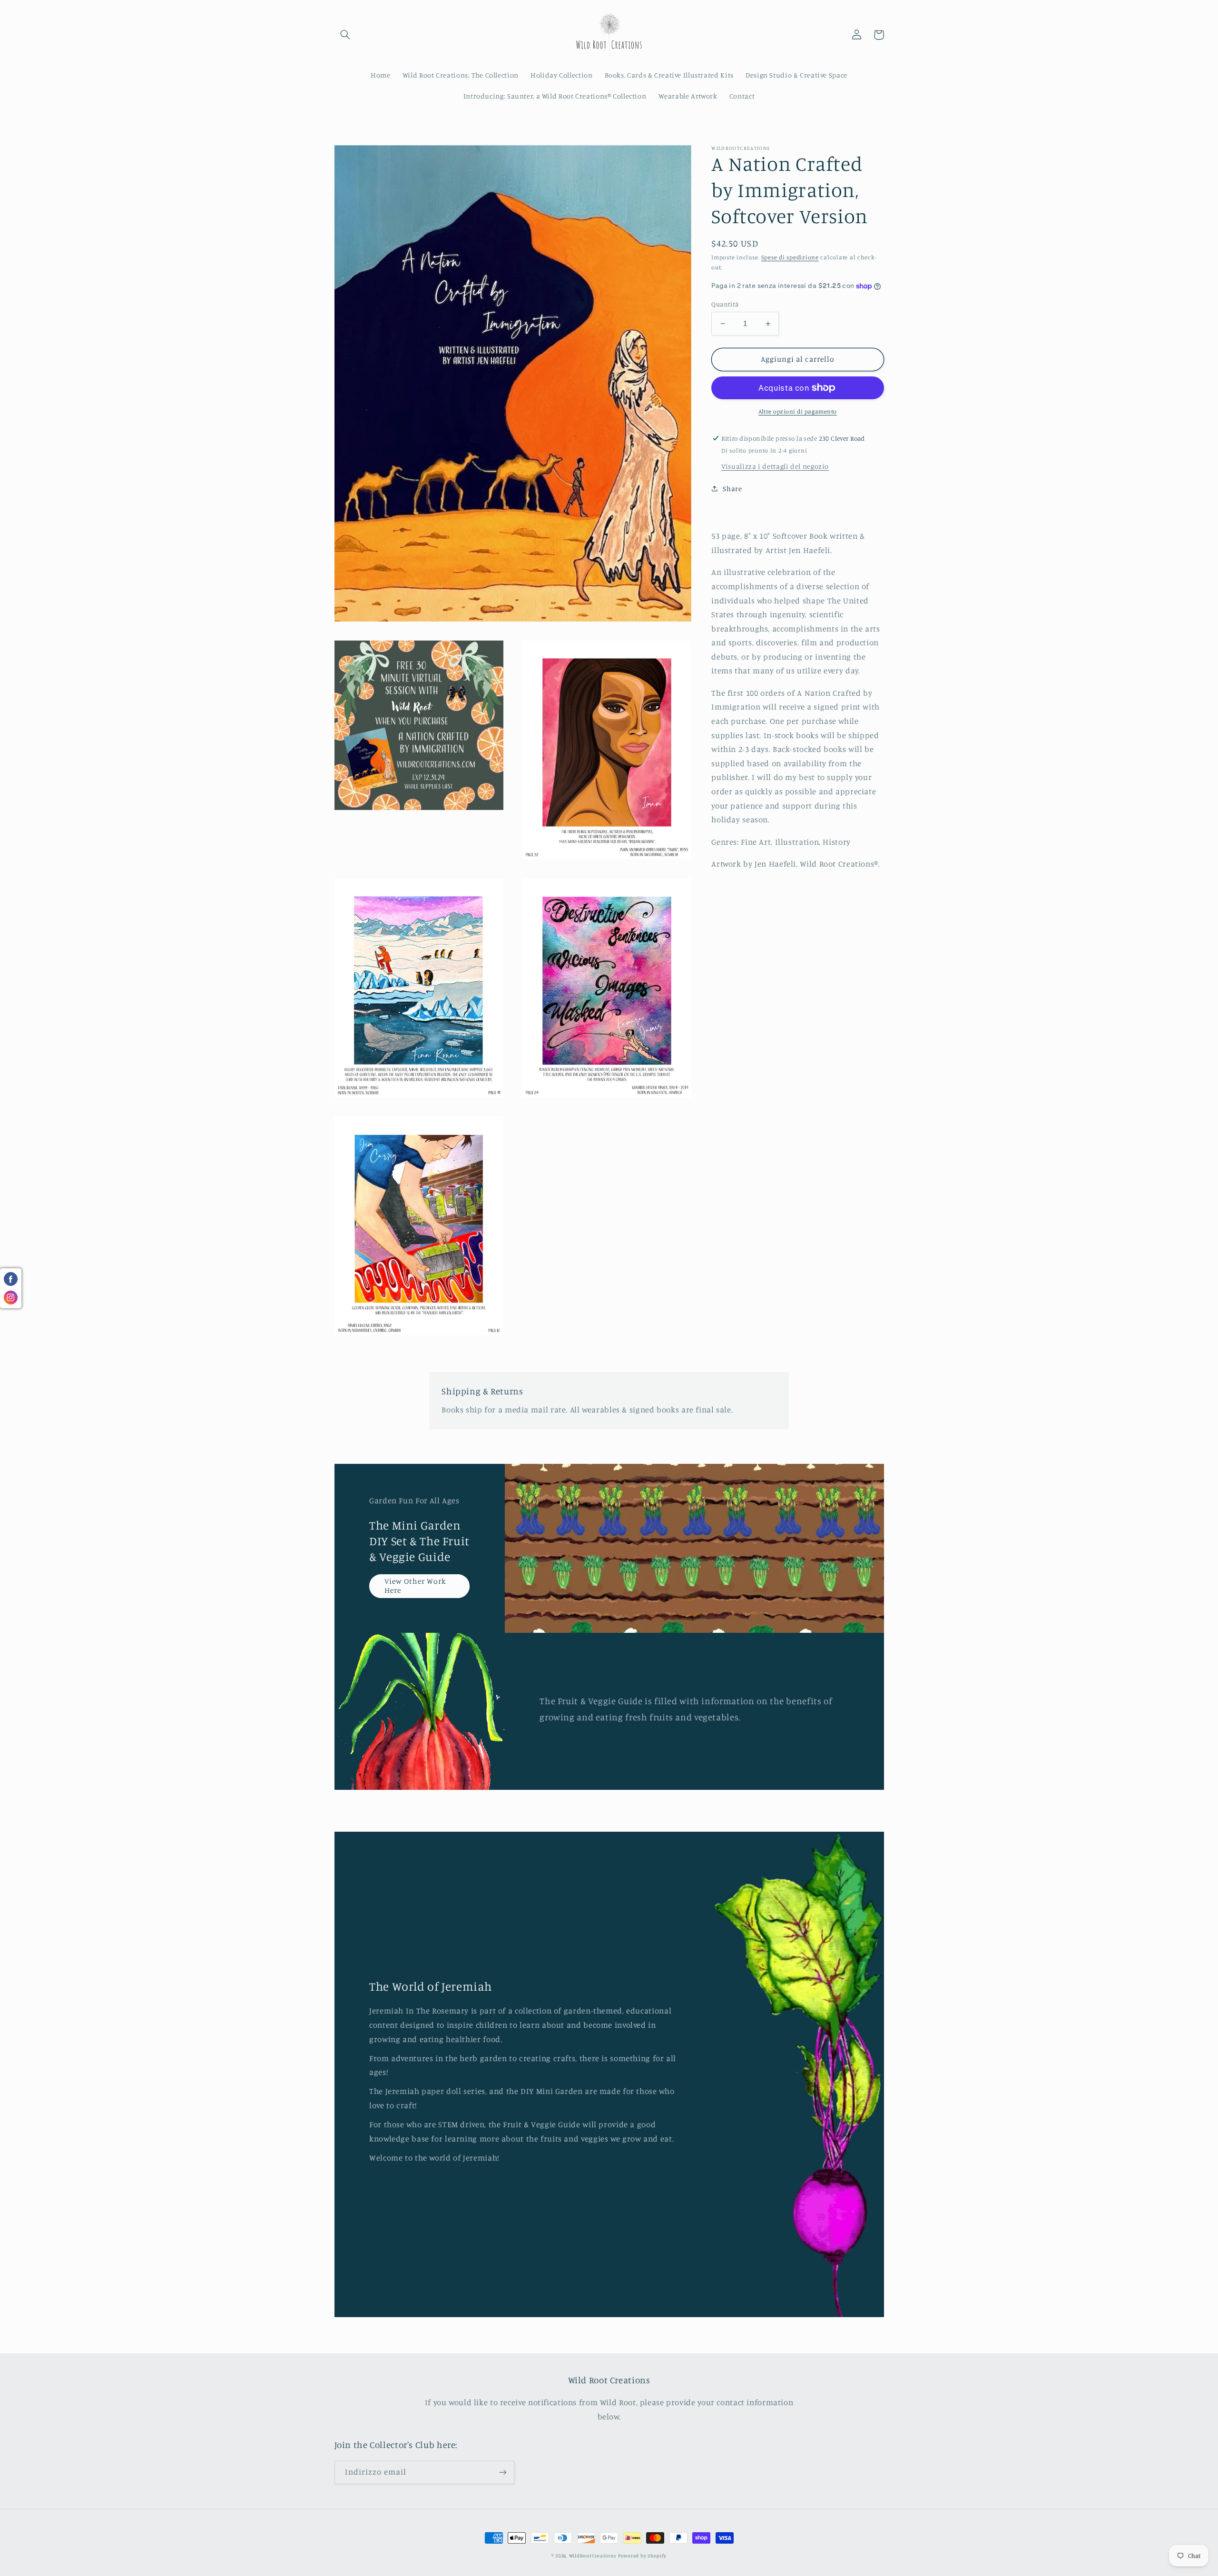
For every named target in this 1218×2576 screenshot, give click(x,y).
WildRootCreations (593, 2556)
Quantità (725, 304)
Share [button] (732, 489)
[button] (345, 35)
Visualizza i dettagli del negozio (775, 466)
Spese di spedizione (790, 257)
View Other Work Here (415, 1586)
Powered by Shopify (642, 2556)
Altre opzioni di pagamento (798, 411)
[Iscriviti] (502, 2472)
